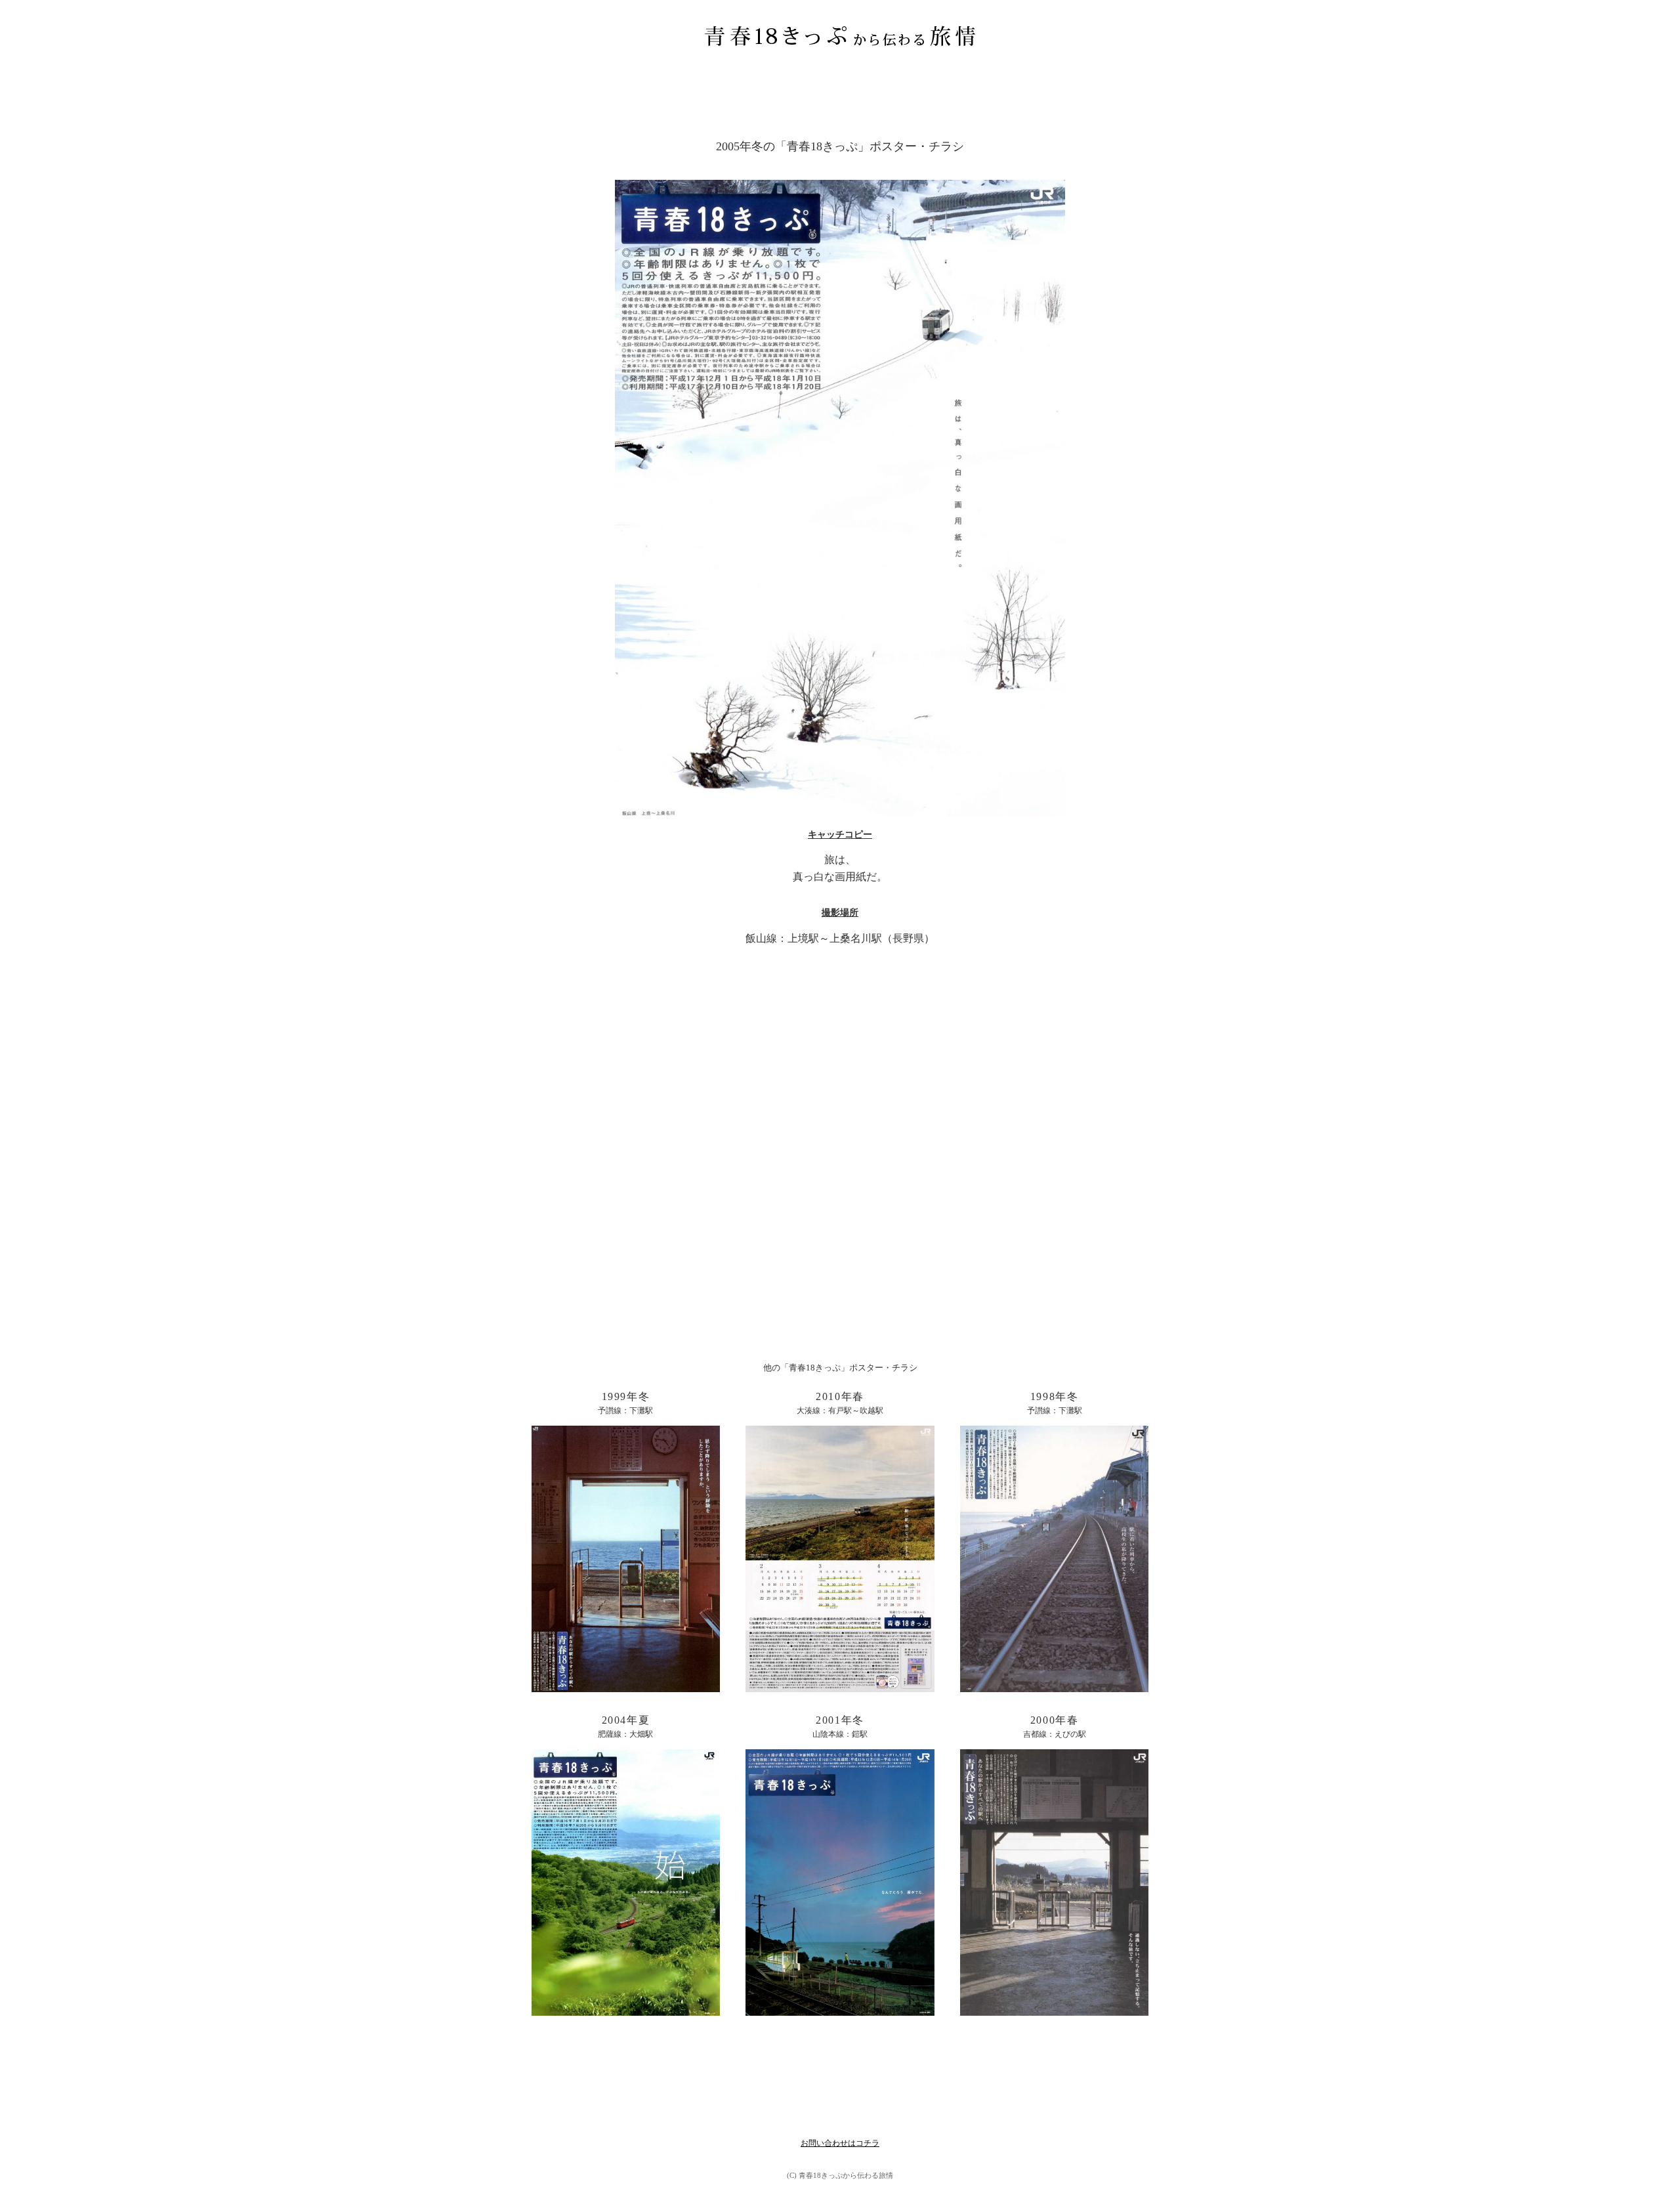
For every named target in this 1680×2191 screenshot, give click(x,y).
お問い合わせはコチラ (840, 2143)
